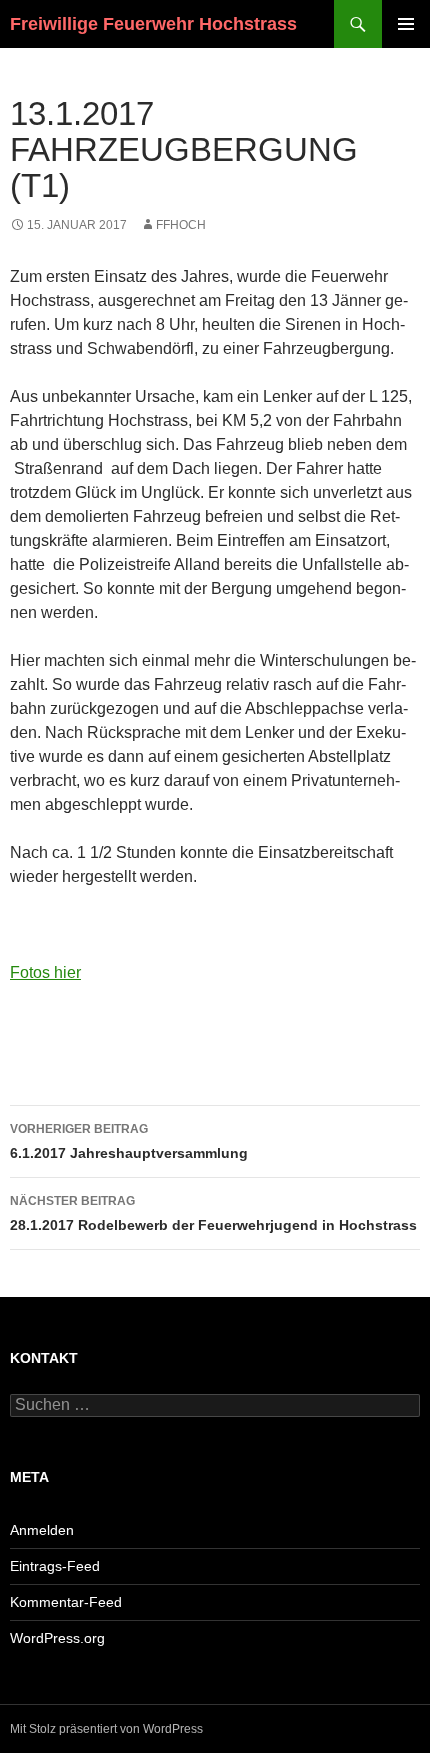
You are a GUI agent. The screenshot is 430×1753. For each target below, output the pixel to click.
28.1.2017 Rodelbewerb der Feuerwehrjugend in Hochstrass (213, 1213)
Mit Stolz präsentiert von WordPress (106, 1729)
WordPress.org (57, 1638)
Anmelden (42, 1530)
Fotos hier (45, 972)
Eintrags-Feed (55, 1566)
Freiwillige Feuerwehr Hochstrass (153, 24)
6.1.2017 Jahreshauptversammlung (129, 1141)
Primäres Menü (406, 24)
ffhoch (181, 225)
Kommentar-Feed (66, 1602)
